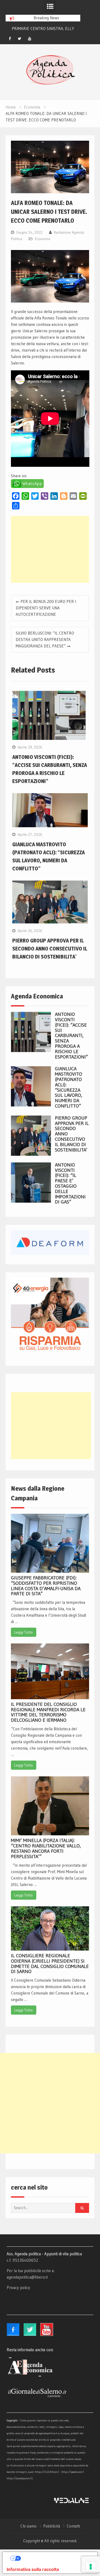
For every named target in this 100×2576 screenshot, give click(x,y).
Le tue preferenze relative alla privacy (55, 2558)
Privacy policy (18, 2288)
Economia (43, 239)
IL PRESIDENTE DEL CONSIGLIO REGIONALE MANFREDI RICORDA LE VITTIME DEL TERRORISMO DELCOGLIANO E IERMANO (48, 1712)
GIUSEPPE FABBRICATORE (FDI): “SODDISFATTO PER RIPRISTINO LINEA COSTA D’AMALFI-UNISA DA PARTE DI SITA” (46, 1586)
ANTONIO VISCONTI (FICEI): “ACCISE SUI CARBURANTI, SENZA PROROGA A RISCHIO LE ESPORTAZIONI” (71, 1035)
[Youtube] (30, 39)
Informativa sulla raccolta (33, 2569)
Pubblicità (52, 2526)
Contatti (73, 2526)
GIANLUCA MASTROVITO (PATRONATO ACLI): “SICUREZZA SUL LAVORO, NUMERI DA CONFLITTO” (69, 1087)
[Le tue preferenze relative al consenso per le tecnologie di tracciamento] (91, 2567)
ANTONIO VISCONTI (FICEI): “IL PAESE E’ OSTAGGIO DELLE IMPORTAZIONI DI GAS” (70, 1183)
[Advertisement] (50, 549)
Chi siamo (28, 2526)
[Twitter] (20, 39)
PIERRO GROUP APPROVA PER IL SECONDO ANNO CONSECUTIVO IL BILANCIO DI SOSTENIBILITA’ (50, 949)
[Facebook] (10, 39)
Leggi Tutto (24, 1632)
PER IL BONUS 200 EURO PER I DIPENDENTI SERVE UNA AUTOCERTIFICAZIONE (46, 608)
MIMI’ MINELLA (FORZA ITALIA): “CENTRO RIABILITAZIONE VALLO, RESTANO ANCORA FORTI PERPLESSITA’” (46, 1848)
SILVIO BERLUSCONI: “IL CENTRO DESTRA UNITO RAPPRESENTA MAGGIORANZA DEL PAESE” (45, 640)
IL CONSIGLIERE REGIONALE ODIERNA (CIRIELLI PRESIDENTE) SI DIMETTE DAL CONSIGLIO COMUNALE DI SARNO (50, 1964)
